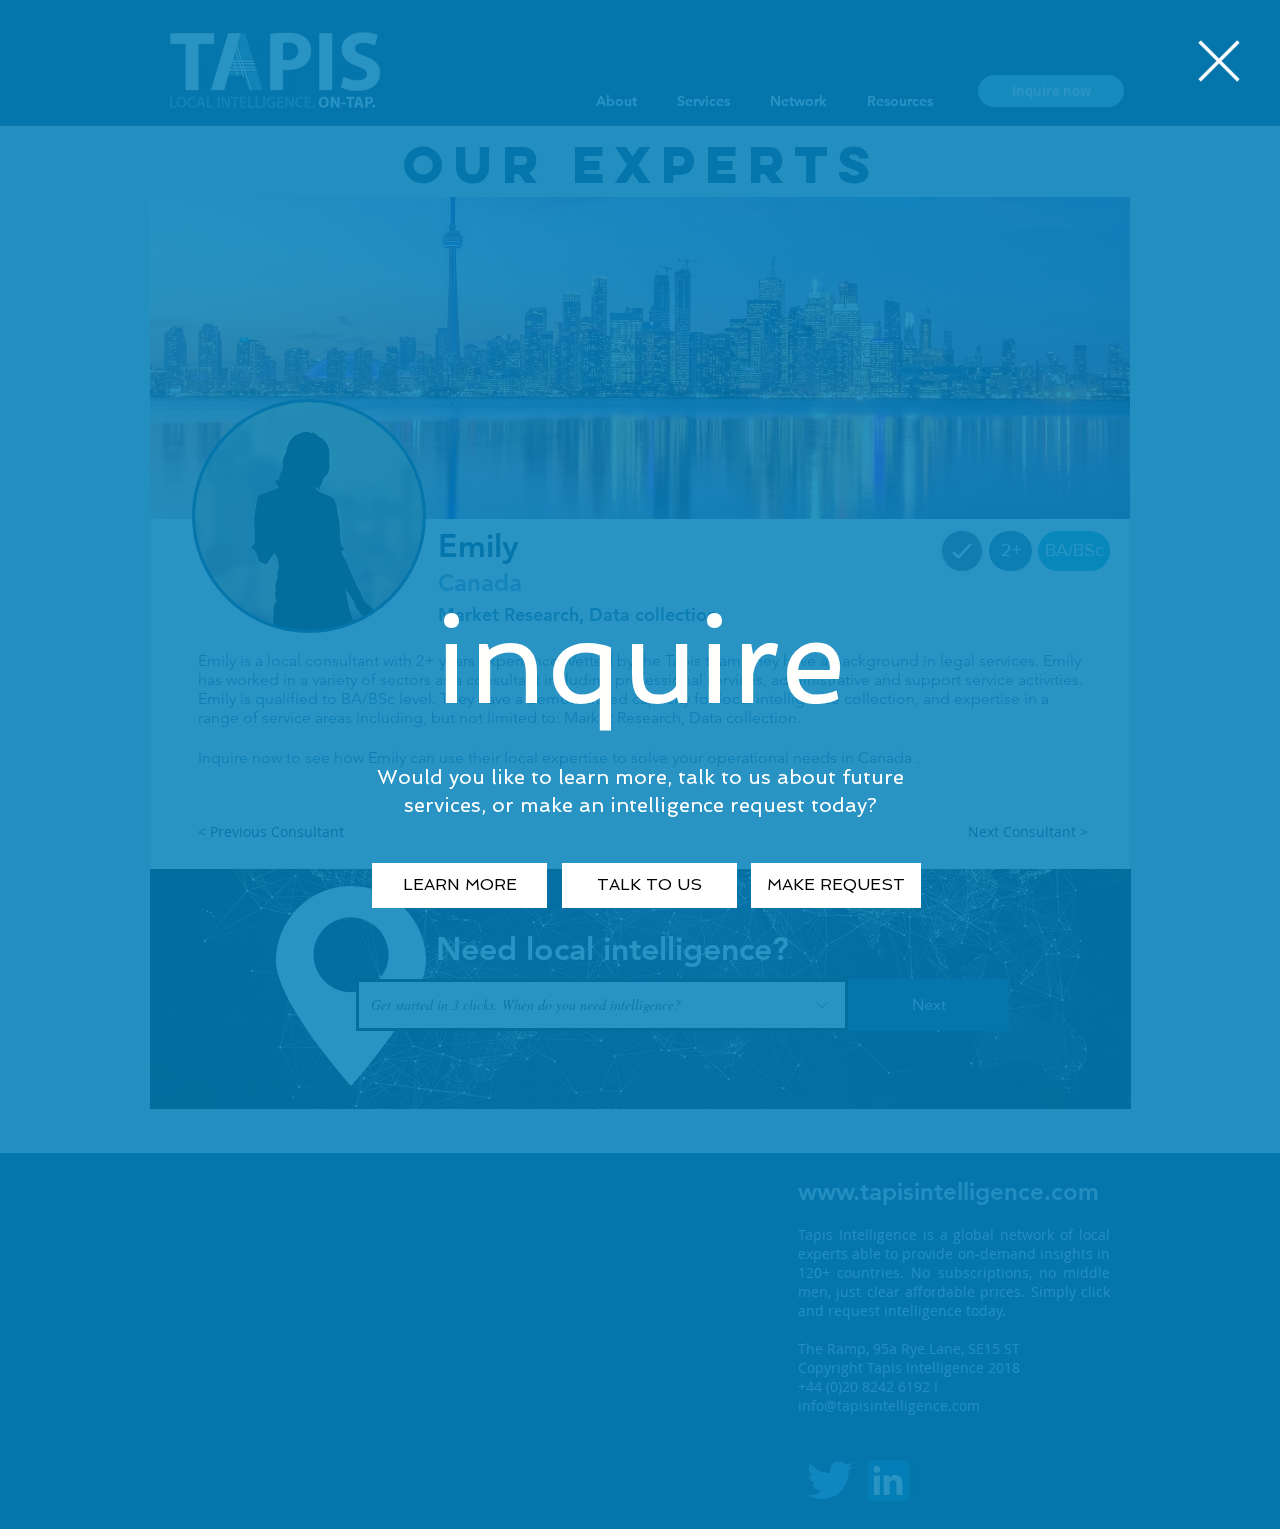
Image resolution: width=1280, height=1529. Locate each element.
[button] (1219, 61)
